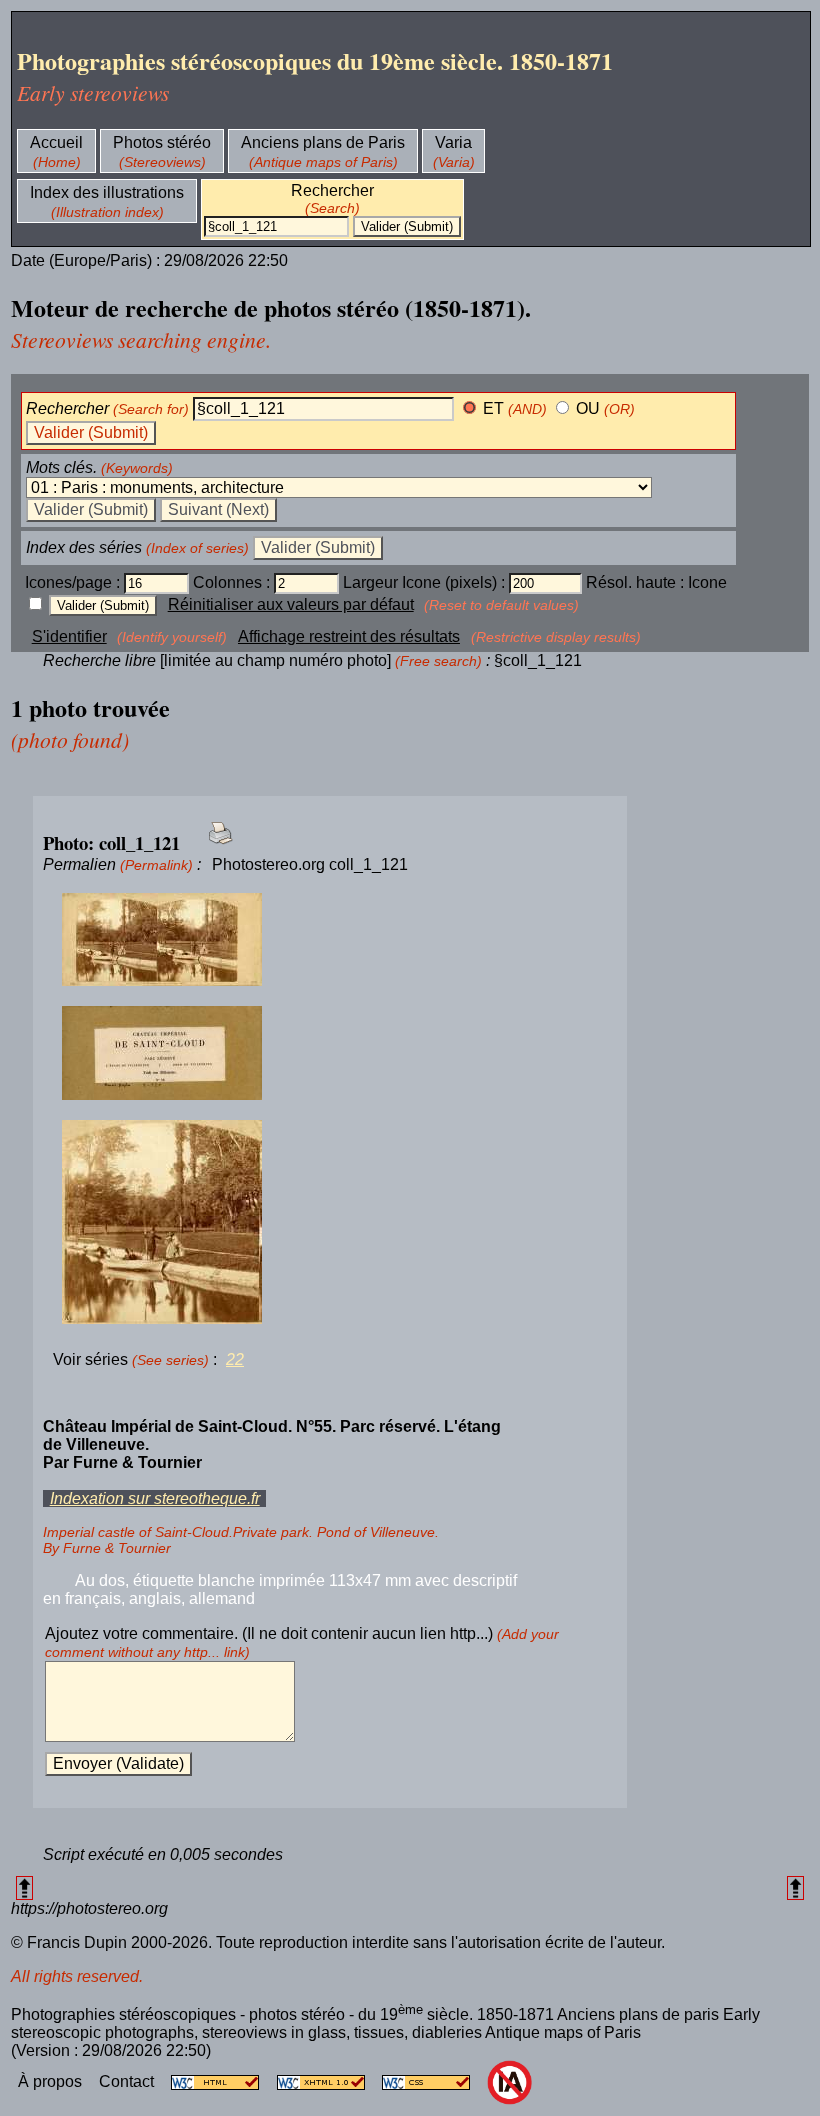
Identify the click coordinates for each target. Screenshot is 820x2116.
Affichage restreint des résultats (349, 636)
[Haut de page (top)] (24, 1887)
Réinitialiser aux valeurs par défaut (291, 604)
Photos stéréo (162, 142)
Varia (453, 142)
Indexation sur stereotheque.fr (155, 1498)
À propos (52, 2081)
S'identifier (69, 636)
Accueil (56, 142)
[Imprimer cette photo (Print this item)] (214, 844)
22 (235, 1359)
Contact (128, 2081)
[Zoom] (330, 940)
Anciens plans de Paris (323, 142)
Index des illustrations (107, 192)
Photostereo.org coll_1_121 (310, 864)
